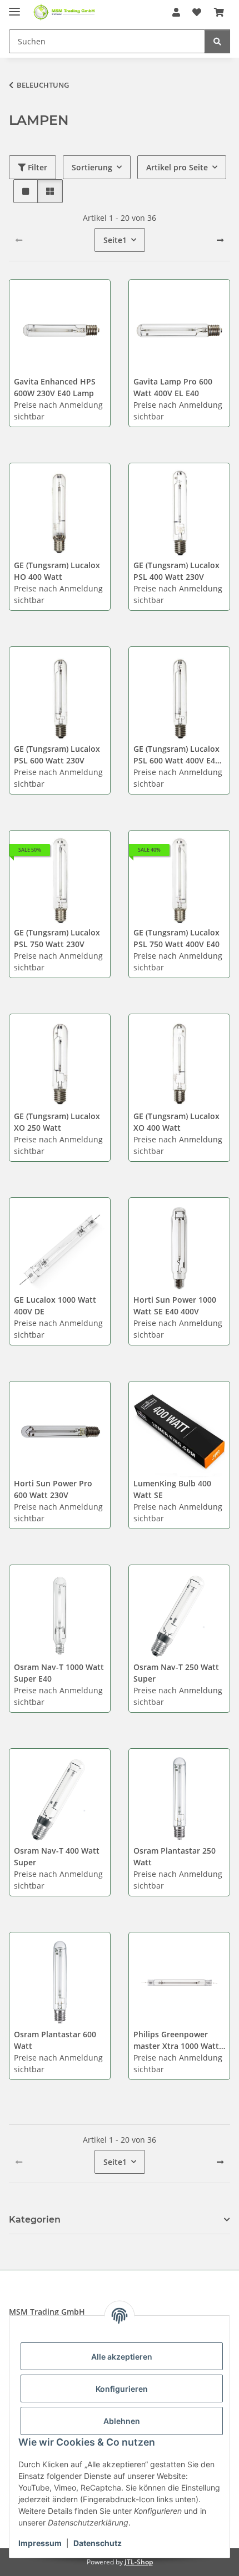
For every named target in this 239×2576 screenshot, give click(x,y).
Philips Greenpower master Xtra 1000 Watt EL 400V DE (176, 2040)
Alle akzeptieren (122, 2357)
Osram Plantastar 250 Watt (175, 1856)
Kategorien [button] (35, 2220)
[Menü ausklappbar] (14, 7)
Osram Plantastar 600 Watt (55, 2040)
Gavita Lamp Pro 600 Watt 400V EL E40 (173, 387)
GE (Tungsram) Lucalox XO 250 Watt (57, 1122)
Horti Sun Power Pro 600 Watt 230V (53, 1489)
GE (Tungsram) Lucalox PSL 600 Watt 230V (57, 755)
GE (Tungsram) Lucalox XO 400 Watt (176, 1122)
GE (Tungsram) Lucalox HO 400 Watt (57, 571)
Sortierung (92, 167)
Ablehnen (122, 2421)
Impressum (40, 2543)
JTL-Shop (139, 2562)
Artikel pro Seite (177, 167)
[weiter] (220, 240)
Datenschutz (98, 2543)
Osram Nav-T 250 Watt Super (176, 1673)
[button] (176, 12)
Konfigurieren (122, 2389)
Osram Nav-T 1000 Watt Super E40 (59, 1673)
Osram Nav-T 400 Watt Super (57, 1856)
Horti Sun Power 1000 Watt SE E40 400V (175, 1305)
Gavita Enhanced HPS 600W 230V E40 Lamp (55, 387)
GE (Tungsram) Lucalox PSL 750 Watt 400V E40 (176, 938)
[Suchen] (217, 41)
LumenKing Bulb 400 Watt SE (172, 1489)
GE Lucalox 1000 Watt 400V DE (55, 1305)
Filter (36, 167)
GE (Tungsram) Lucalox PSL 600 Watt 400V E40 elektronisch (176, 755)
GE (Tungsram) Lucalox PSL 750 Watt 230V (57, 938)
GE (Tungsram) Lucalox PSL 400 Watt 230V (176, 571)
